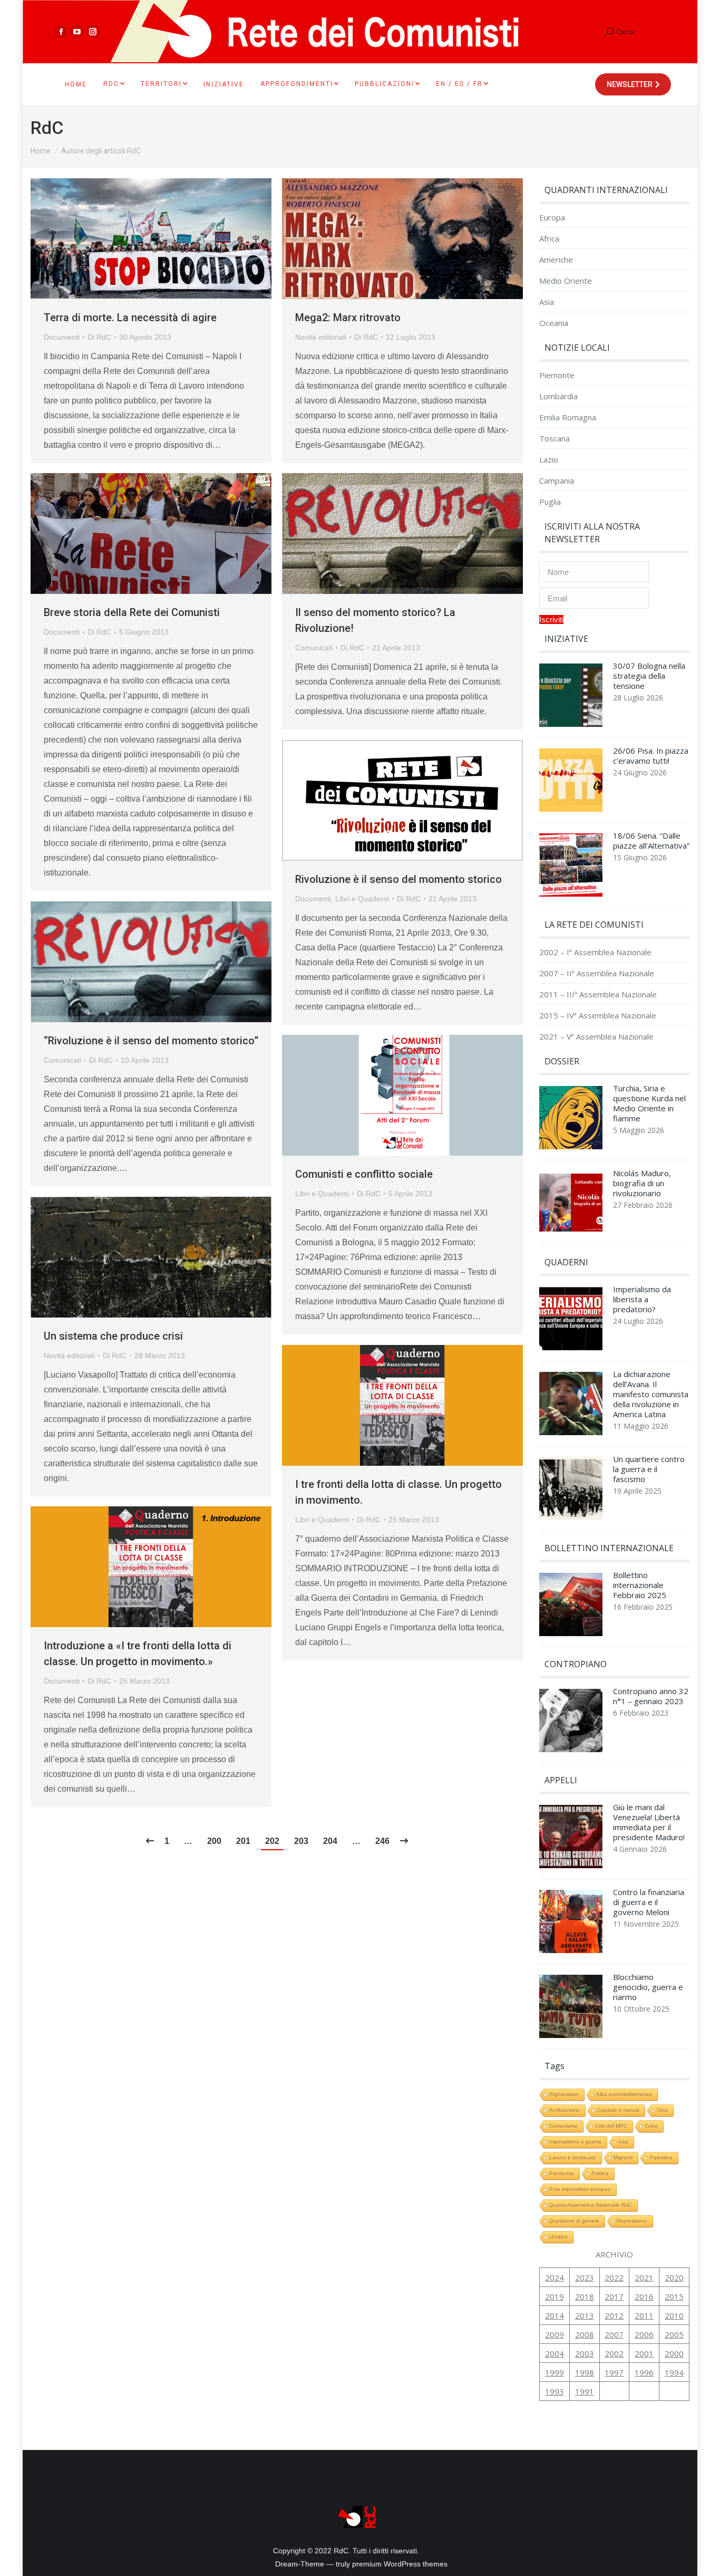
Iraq (624, 2142)
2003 (585, 2353)
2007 (614, 2334)
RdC (47, 128)
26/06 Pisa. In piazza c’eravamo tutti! (651, 756)
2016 (644, 2296)
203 (301, 1841)
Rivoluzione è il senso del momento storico (398, 879)
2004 (554, 2353)
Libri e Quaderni (362, 899)
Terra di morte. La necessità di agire (130, 318)
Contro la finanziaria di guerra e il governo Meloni (649, 1902)
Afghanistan (564, 2094)
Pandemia (562, 2173)
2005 (674, 2334)
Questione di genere (574, 2221)
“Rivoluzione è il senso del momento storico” (151, 1041)
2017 (614, 2296)
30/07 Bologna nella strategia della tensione (649, 676)
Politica (600, 2173)
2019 (554, 2296)
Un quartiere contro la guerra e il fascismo (649, 1469)
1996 (644, 2372)
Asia (547, 302)
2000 (674, 2353)
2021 (644, 2277)
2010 (674, 2315)
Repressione (632, 2221)
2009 (554, 2334)
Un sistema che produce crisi (113, 1336)
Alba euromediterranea (624, 2094)
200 (214, 1841)
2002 (614, 2353)
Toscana (554, 439)
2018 (585, 2296)
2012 (614, 2315)
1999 (554, 2372)
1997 (614, 2372)
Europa (552, 218)
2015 (674, 2296)
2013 (585, 2315)
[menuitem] (76, 84)
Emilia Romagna (568, 417)
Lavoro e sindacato (573, 2157)
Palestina (661, 2157)
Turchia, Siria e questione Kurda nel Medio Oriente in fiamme (649, 1103)
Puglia (550, 502)
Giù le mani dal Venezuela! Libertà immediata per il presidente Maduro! (649, 1822)
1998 (585, 2372)
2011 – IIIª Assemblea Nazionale (598, 994)
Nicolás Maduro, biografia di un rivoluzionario (642, 1183)
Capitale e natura (618, 2110)
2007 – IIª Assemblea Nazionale (597, 973)
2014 (554, 2315)
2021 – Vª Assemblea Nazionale (596, 1037)
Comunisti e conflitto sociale (364, 1174)
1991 (585, 2391)
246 (382, 1841)
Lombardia (558, 396)
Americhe (556, 260)
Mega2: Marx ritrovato (348, 318)
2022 (614, 2277)
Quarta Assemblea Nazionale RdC (591, 2205)
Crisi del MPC (611, 2126)
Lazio (549, 460)
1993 (554, 2391)
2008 (585, 2334)
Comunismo (563, 2126)
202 (272, 1841)
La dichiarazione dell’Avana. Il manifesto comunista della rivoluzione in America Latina (651, 1394)
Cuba (651, 2126)
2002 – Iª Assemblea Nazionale (595, 952)
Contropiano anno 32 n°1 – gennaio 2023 (651, 1696)
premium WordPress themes (400, 2564)
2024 (554, 2277)
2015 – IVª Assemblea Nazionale (598, 1016)
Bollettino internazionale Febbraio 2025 (640, 1585)
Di (99, 337)
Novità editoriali (321, 337)
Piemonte (557, 375)
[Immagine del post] (571, 698)
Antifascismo (565, 2110)
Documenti (62, 337)
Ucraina (558, 2237)
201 (243, 1841)
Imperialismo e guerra (575, 2142)
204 (330, 1841)
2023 (585, 2277)
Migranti (623, 2157)
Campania (557, 481)
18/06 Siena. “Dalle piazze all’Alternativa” (651, 841)
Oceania (554, 323)
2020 (674, 2277)
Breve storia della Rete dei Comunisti (132, 612)
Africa (549, 239)
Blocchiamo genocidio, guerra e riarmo (648, 1987)
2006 (644, 2334)
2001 (644, 2353)
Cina (662, 2110)
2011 (644, 2315)
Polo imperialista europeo (580, 2189)
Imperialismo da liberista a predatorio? (642, 1299)
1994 (674, 2372)
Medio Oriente (566, 281)
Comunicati (314, 648)
